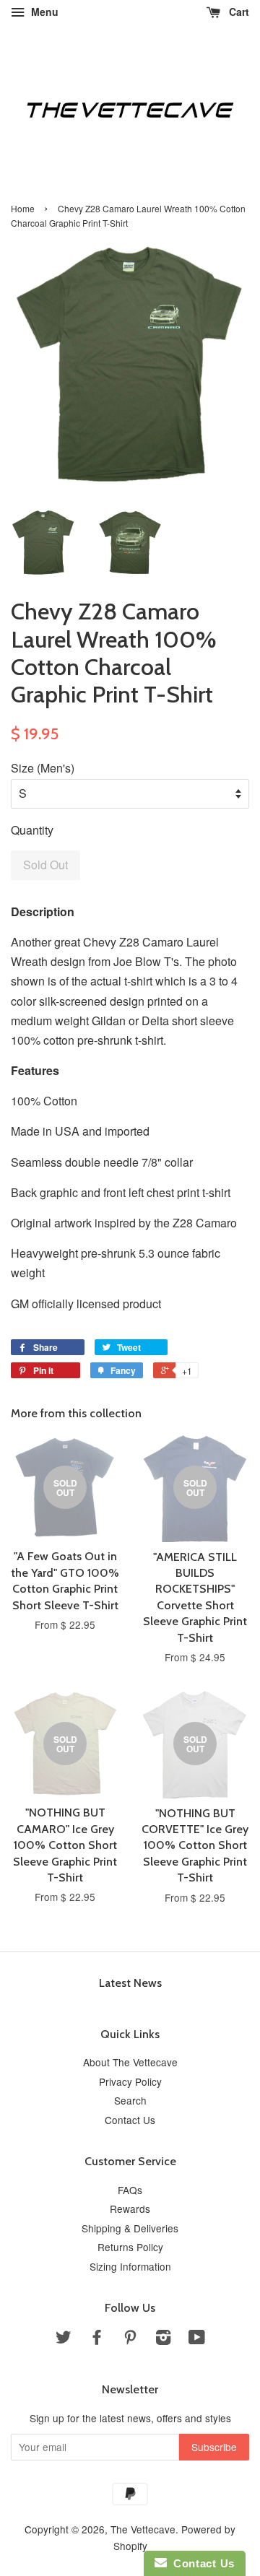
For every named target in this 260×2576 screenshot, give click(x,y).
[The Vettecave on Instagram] (163, 2339)
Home (23, 208)
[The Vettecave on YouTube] (197, 2339)
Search (130, 2100)
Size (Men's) (43, 768)
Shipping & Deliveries (130, 2228)
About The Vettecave (130, 2062)
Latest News (130, 1983)
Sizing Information (130, 2266)
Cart (238, 12)
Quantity (32, 830)
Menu (43, 12)
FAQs (130, 2190)
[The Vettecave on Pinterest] (130, 2339)
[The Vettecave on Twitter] (64, 2339)
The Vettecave (143, 2529)
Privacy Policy (130, 2081)
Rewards (130, 2209)
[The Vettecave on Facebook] (97, 2339)
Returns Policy (130, 2247)
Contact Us (130, 2120)
